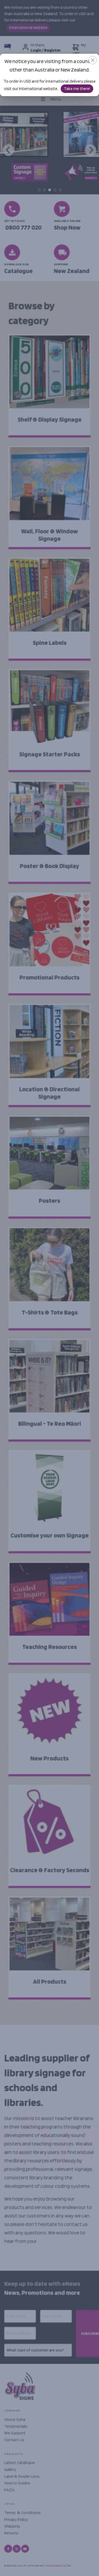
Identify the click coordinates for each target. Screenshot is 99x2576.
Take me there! (77, 89)
